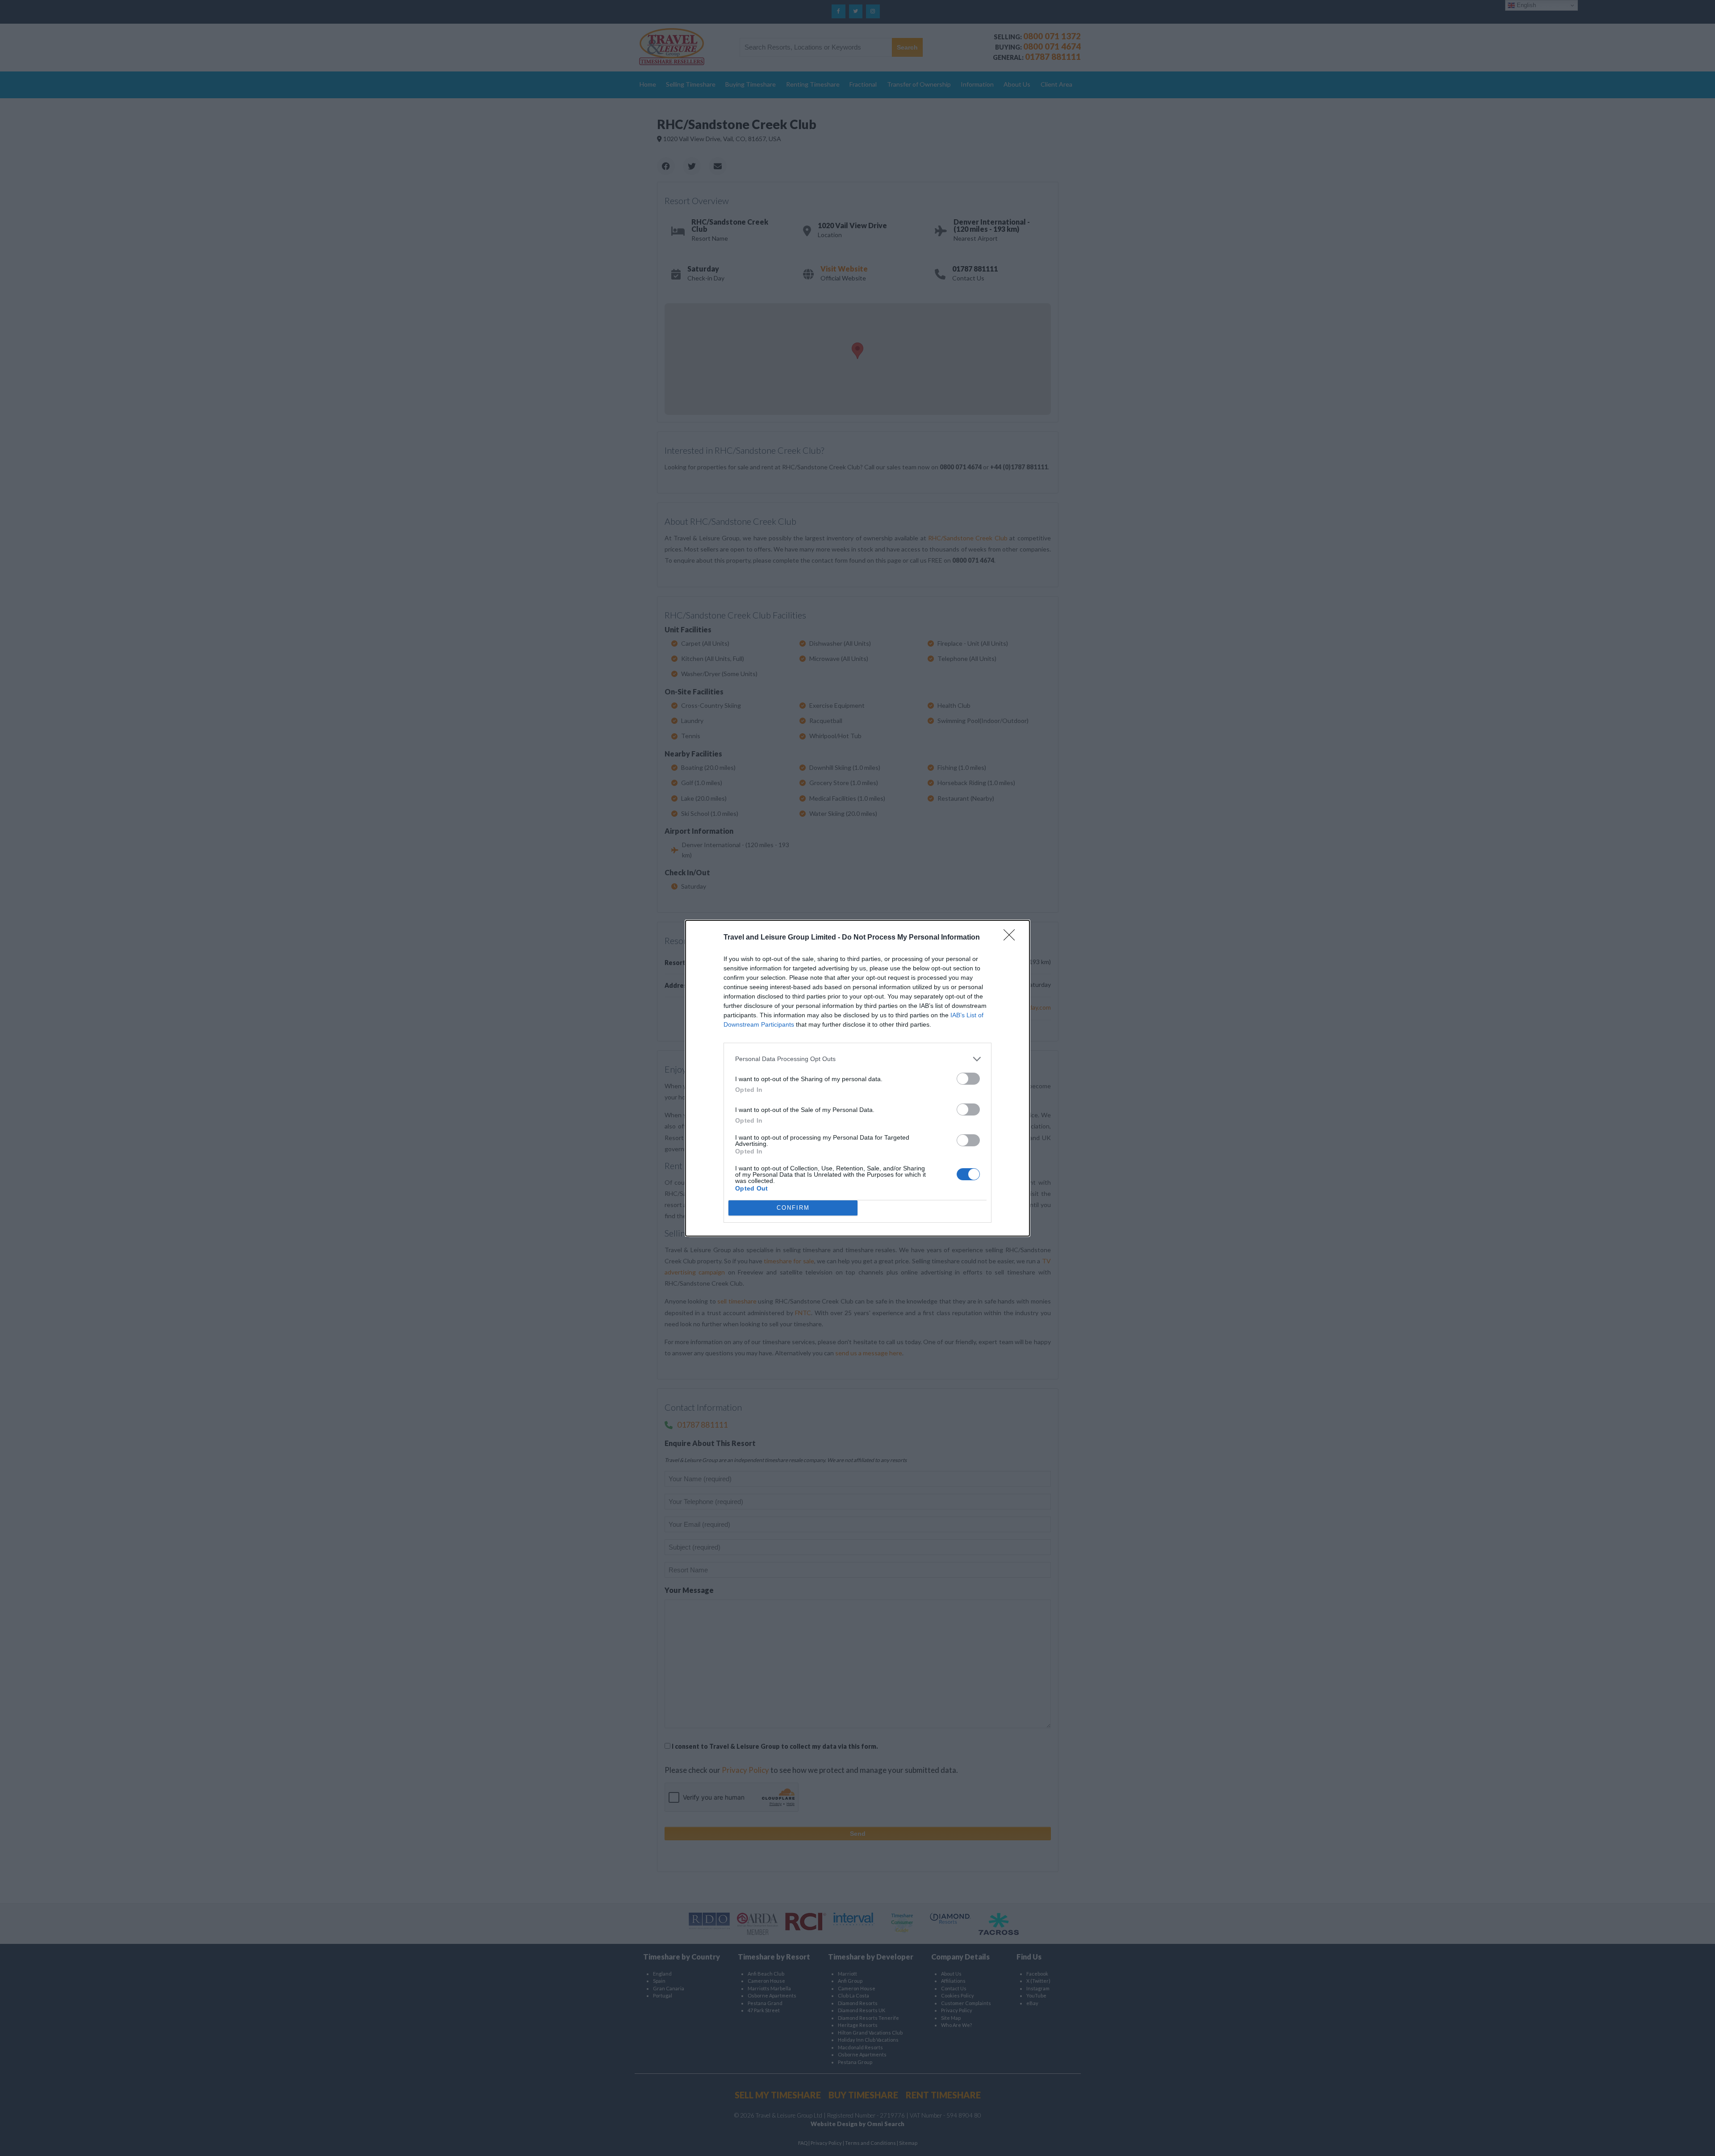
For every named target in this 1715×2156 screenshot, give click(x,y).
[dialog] (857, 1078)
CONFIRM (793, 1208)
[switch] (968, 1079)
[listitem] (857, 1059)
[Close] (1012, 938)
